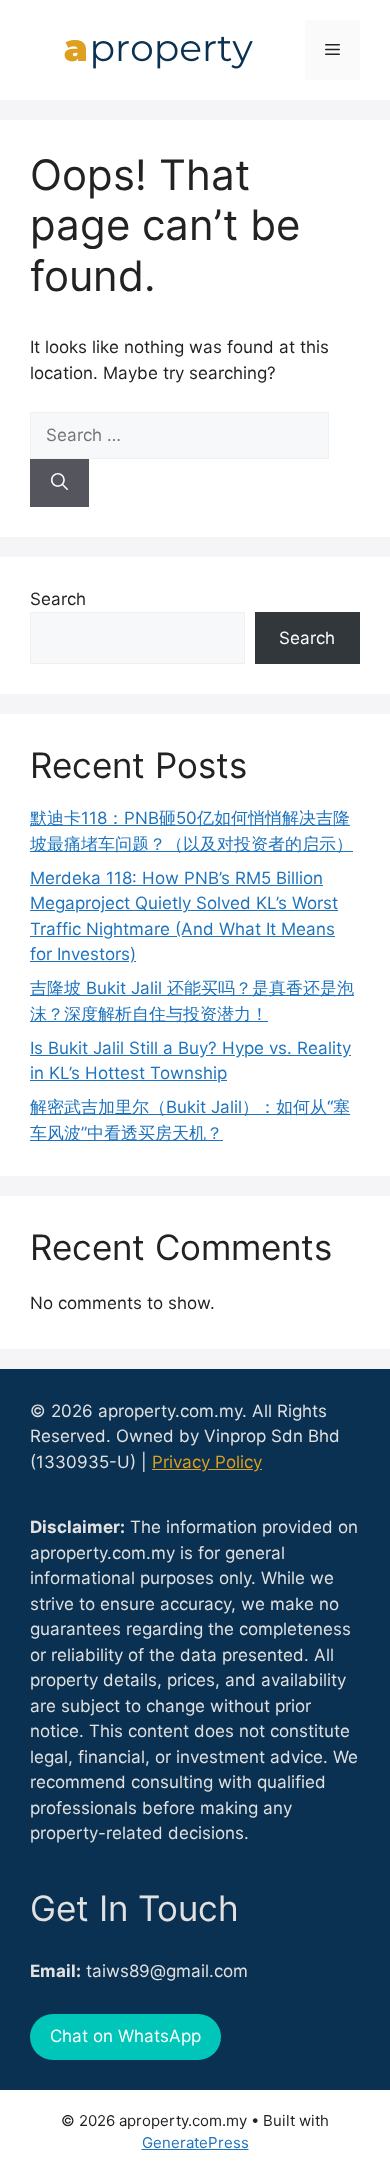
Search (58, 599)
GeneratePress (195, 2142)
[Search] (59, 483)
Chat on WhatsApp (125, 2036)
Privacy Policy (207, 1462)
